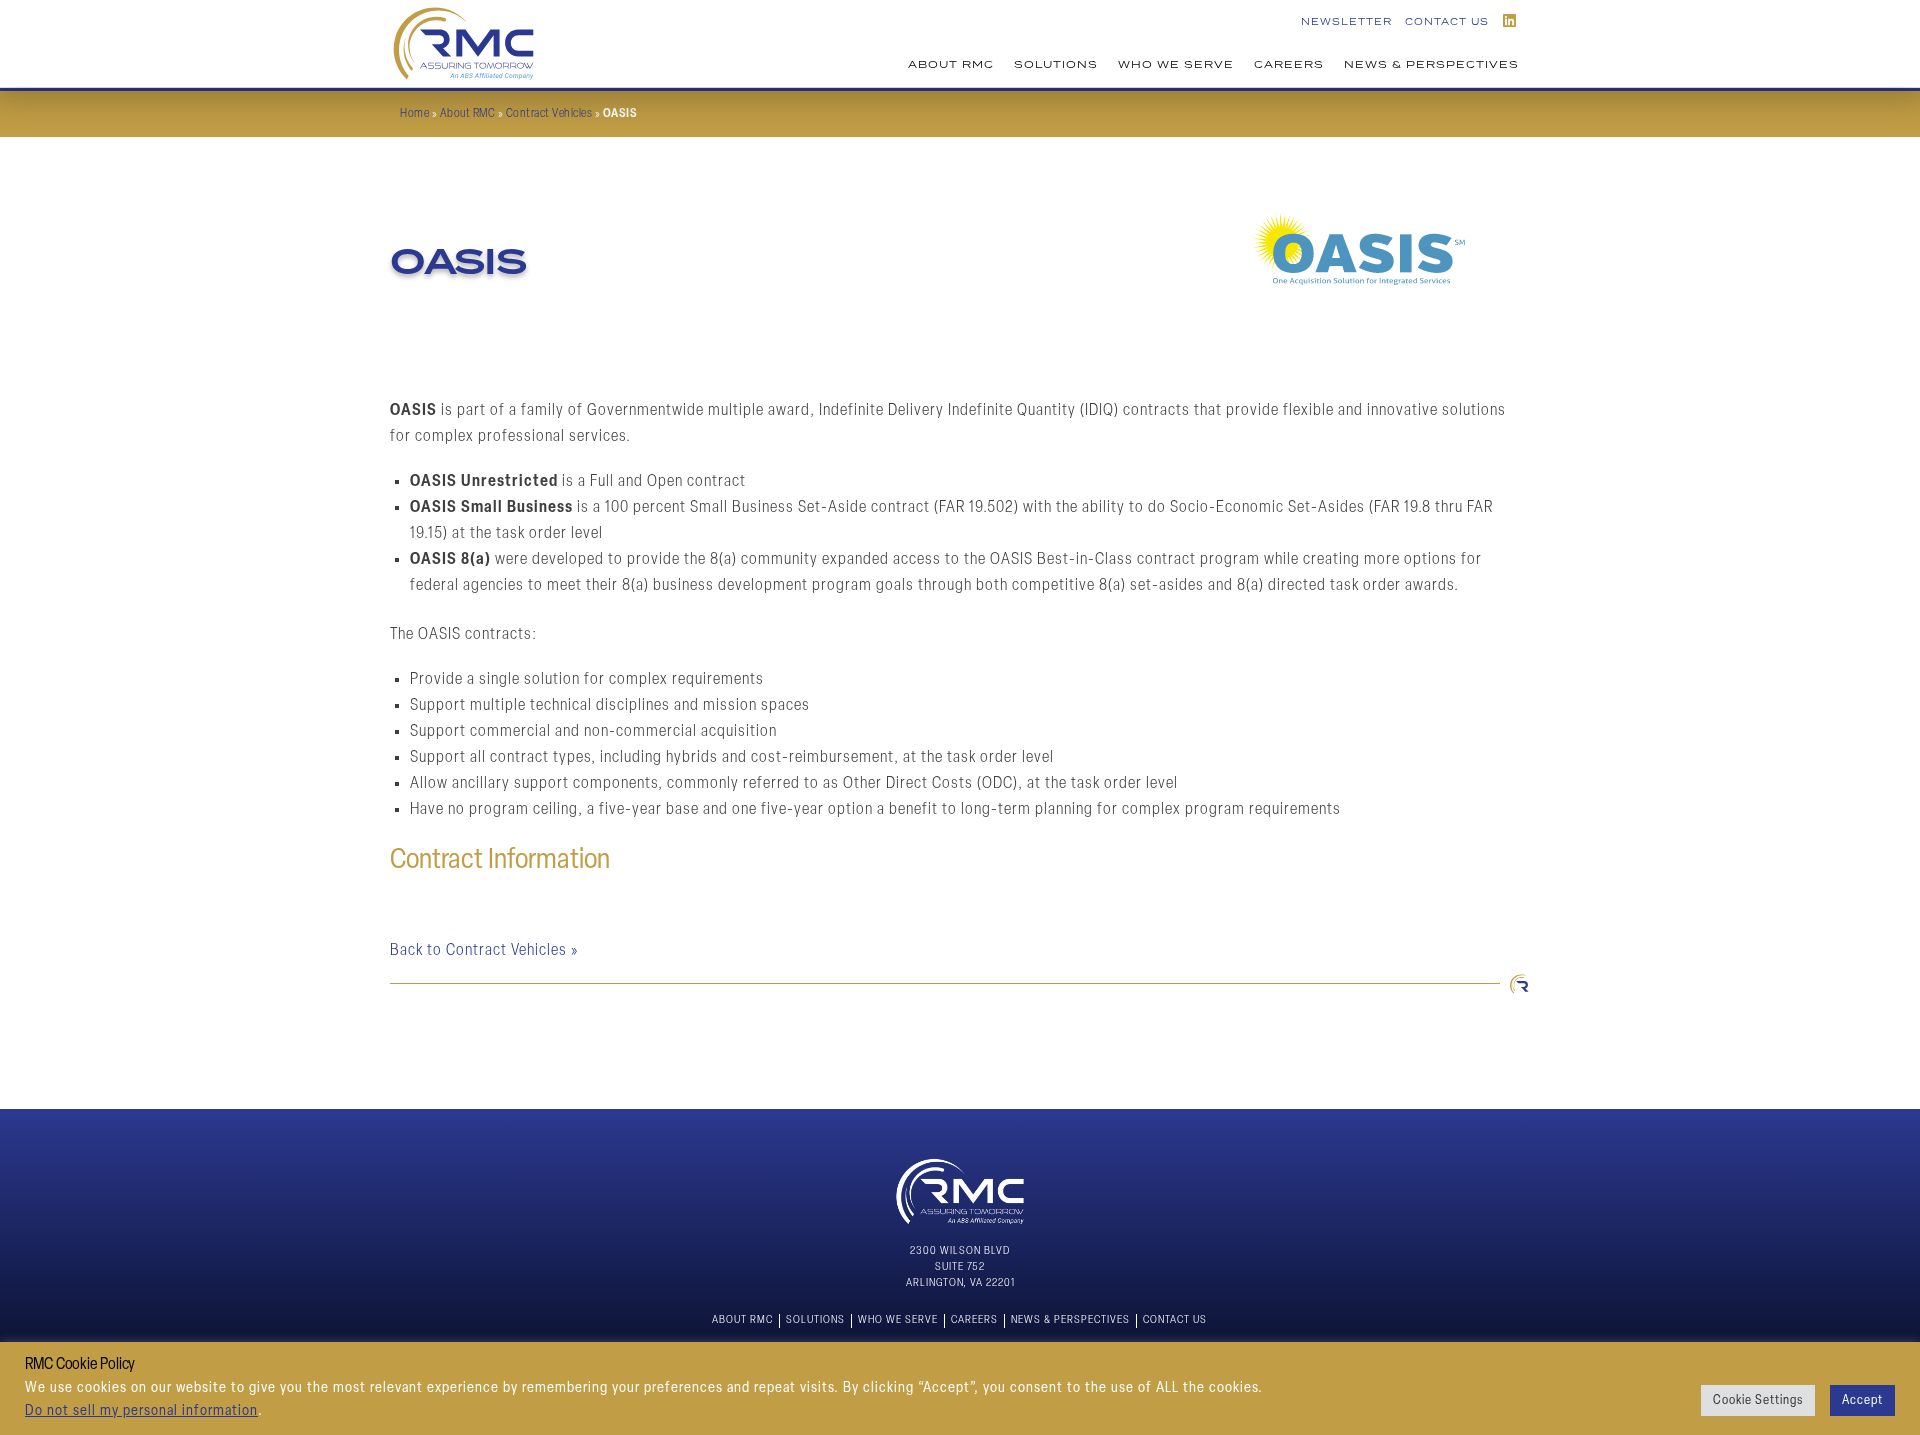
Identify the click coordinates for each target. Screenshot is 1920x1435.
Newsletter (1346, 21)
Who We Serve (1176, 64)
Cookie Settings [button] (1758, 1400)
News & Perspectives (1431, 64)
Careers (1289, 64)
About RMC (951, 64)
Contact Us (1447, 21)
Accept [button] (1862, 1400)
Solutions (1056, 64)
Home (414, 114)
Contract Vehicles (549, 114)
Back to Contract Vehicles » (484, 951)
